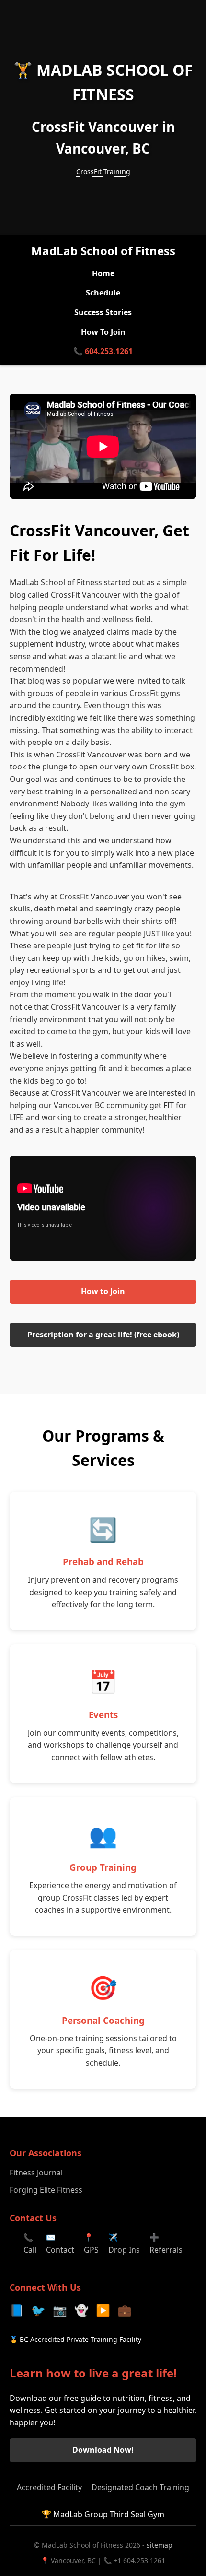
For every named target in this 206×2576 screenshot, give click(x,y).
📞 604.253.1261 (103, 351)
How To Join (103, 332)
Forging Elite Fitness (46, 2190)
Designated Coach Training (140, 2487)
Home (103, 273)
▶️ (103, 2310)
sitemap (160, 2545)
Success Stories (103, 312)
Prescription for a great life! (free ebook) (103, 1335)
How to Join (103, 1291)
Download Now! (103, 2450)
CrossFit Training (103, 171)
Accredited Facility (49, 2487)
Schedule (103, 293)
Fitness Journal (36, 2173)
